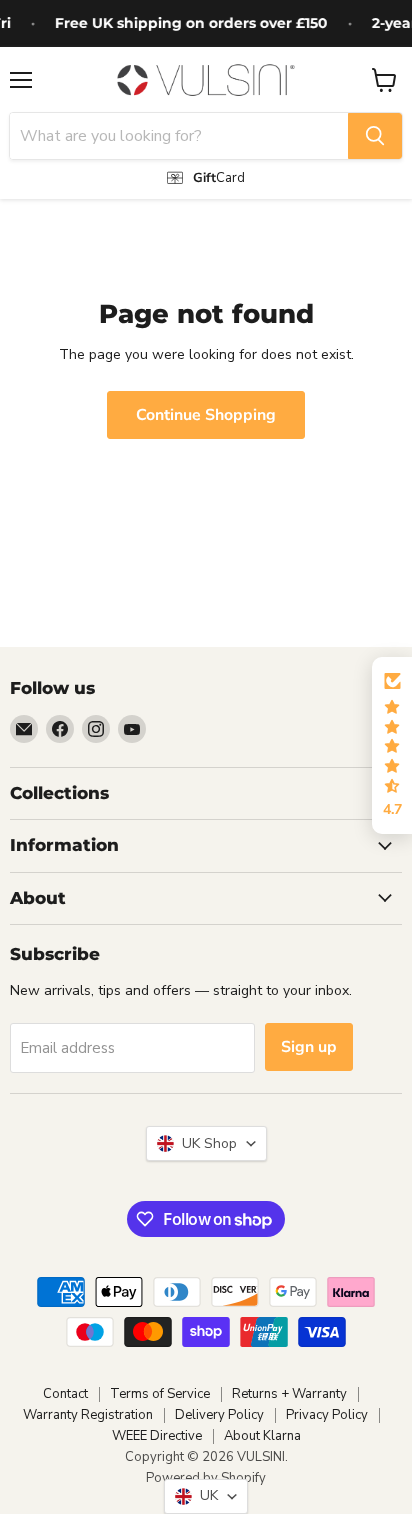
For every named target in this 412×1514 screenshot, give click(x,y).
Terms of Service (160, 1394)
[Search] (375, 136)
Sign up (309, 1047)
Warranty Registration (88, 1415)
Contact (65, 1394)
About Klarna (262, 1436)
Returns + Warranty (289, 1394)
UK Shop (205, 1143)
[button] (392, 745)
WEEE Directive (157, 1436)
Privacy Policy (327, 1415)
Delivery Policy (219, 1415)
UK (205, 1495)
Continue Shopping (206, 415)
